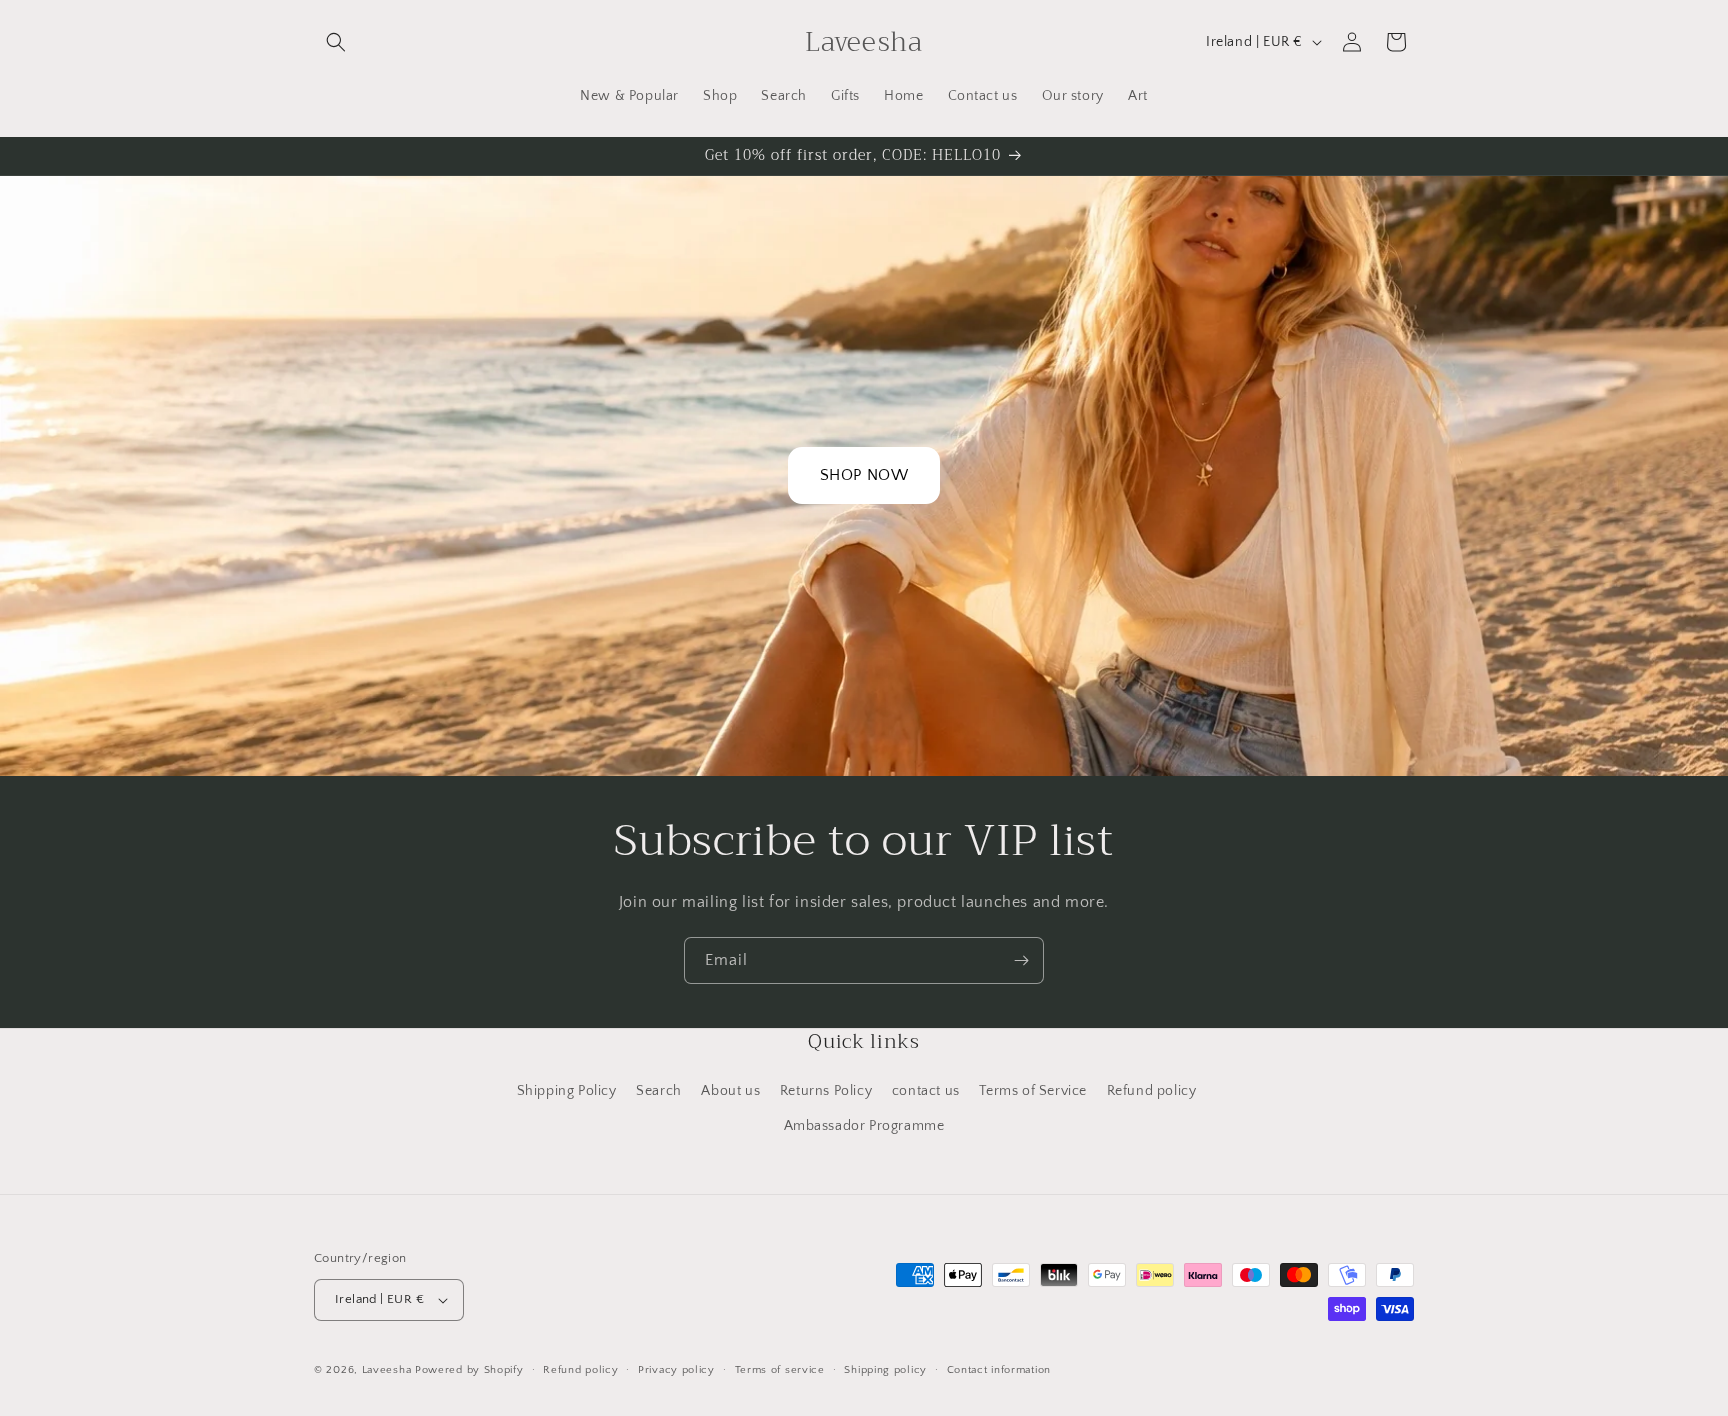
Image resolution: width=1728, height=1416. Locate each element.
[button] (336, 42)
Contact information (999, 1370)
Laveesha (388, 1370)
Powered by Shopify (469, 1370)
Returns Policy (826, 1091)
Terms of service (780, 1370)
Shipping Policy (567, 1091)
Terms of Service (1033, 1091)
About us (730, 1091)
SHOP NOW (864, 475)
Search (659, 1091)
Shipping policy (885, 1370)
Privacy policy (676, 1370)
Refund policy (1152, 1091)
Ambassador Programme (864, 1126)
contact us (926, 1091)
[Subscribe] (1021, 960)
